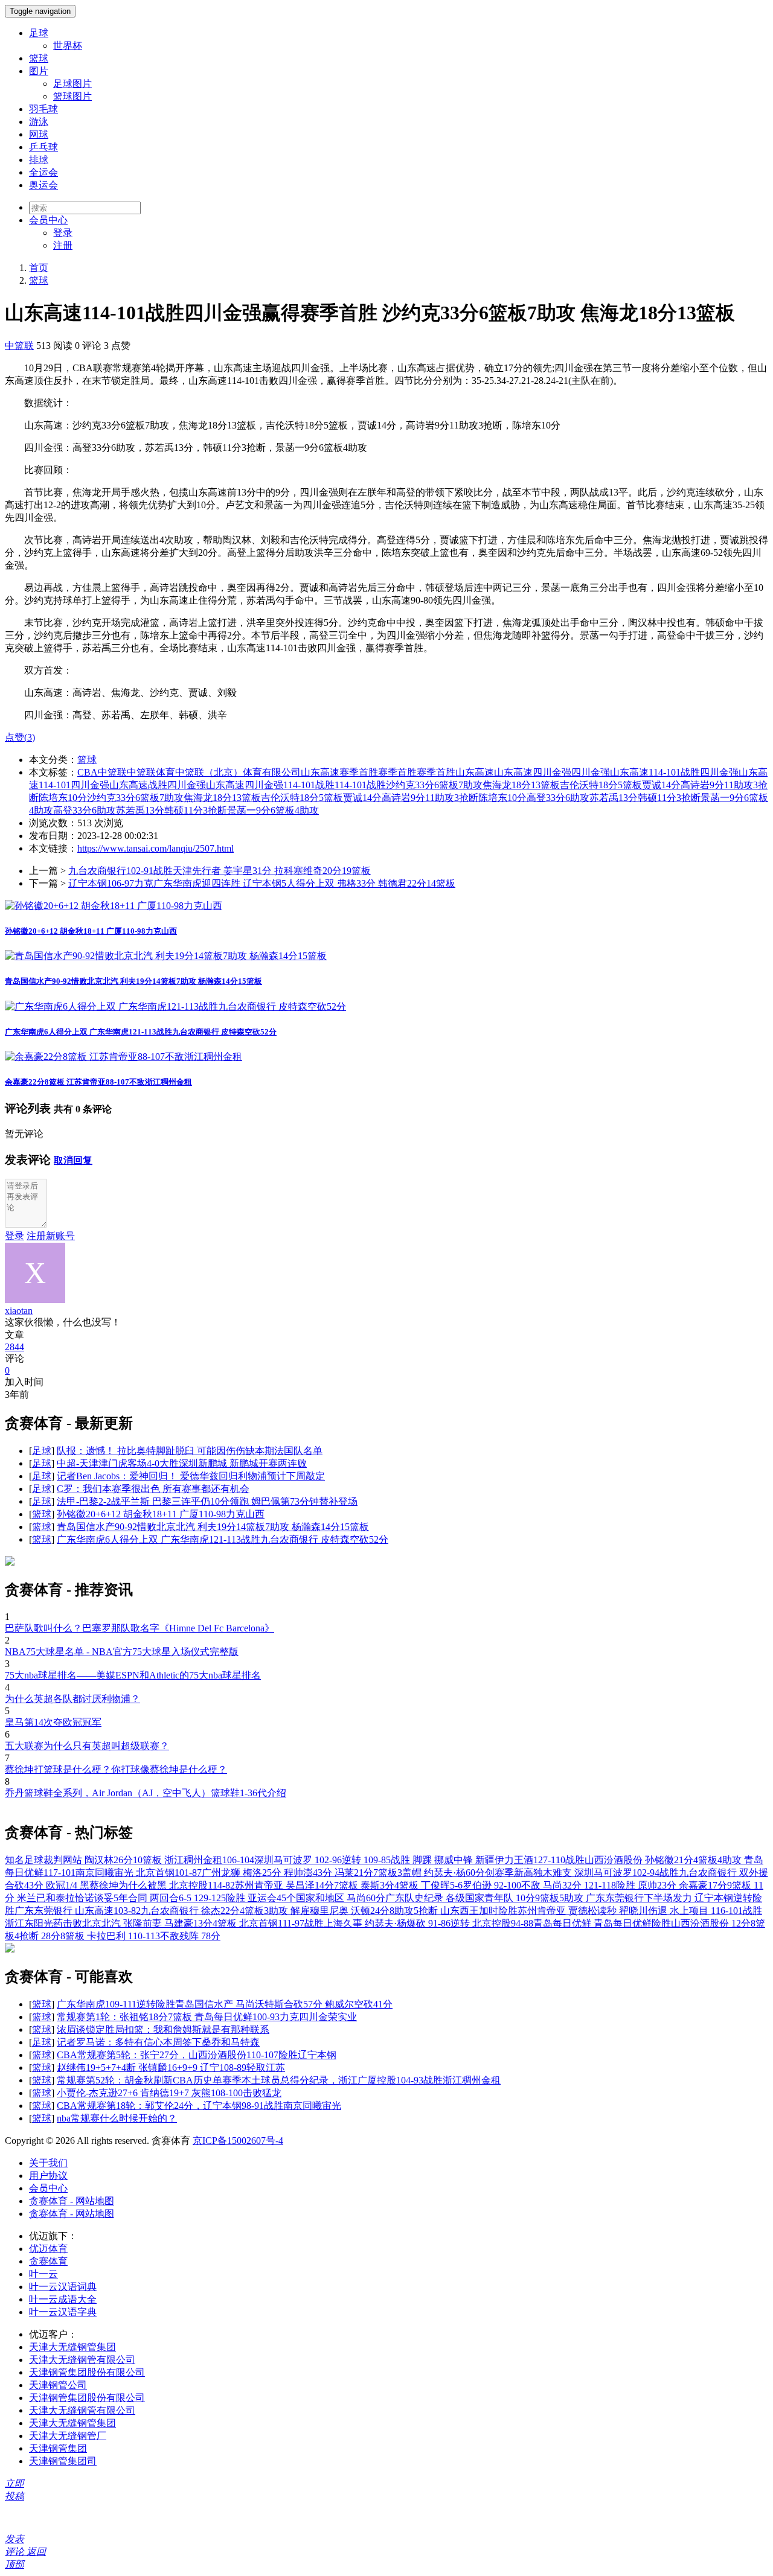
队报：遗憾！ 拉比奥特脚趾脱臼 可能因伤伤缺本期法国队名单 (190, 1451)
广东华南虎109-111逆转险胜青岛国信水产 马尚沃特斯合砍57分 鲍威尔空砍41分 (225, 2004)
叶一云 (43, 2274)
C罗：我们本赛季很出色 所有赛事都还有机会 (153, 1489)
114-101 (351, 785)
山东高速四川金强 (245, 785)
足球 (39, 33)
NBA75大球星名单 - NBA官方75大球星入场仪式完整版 (122, 1652)
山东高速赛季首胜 (339, 772)
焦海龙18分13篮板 (521, 785)
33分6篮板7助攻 (150, 798)
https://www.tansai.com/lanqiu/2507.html (156, 848)
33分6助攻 (94, 810)
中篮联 (19, 346)
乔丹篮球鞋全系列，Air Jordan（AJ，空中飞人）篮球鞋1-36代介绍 (146, 1793)
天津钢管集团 (58, 2448)
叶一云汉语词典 (63, 2287)
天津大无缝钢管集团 (72, 2347)
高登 (63, 810)
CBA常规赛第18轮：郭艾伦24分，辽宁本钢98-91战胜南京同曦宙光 (199, 2106)
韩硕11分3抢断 (669, 798)
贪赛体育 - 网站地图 (72, 2201)
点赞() (20, 737)
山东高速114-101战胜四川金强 (674, 772)
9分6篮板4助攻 (287, 810)
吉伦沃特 (280, 798)
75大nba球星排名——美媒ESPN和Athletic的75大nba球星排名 (133, 1675)
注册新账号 (51, 1236)
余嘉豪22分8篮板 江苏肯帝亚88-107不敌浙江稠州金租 (98, 1082)
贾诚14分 (661, 785)
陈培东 (493, 798)
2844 (14, 1347)
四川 (581, 772)
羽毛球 (43, 109)
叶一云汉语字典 (63, 2312)
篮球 (39, 58)
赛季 (426, 772)
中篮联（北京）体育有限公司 (238, 772)
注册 (63, 245)
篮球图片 (72, 96)
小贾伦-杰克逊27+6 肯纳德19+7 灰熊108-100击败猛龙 (169, 2093)
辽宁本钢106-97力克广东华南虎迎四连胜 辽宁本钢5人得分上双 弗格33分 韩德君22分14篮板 (262, 883)
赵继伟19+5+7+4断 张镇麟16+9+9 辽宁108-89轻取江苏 (171, 2067)
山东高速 (475, 772)
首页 (39, 268)
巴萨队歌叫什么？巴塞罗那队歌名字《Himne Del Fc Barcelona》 (140, 1628)
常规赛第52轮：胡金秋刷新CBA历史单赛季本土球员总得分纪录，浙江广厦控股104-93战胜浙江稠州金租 (279, 2080)
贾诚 (353, 798)
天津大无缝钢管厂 (68, 2436)
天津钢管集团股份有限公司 (87, 2372)
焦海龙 (198, 798)
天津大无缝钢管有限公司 (82, 2360)
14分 (372, 798)
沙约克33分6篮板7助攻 (434, 785)
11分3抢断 (205, 810)
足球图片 (72, 84)
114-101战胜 (309, 785)
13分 (155, 810)
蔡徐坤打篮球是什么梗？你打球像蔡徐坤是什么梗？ (116, 1769)
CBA (88, 772)
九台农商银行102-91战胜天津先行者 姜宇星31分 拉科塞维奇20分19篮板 (220, 871)
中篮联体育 (151, 772)
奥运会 (43, 185)
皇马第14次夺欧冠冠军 (53, 1722)
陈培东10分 (63, 798)
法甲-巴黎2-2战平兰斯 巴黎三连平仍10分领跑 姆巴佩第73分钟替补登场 (207, 1501)
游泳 (39, 122)
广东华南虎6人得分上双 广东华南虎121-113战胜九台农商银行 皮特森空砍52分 (141, 1032)
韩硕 (174, 810)
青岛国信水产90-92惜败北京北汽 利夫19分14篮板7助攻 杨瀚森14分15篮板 (133, 981)
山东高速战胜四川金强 (158, 785)
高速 (523, 772)
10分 (517, 798)
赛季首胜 (397, 772)
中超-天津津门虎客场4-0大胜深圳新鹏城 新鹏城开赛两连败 (182, 1463)
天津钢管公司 (58, 2385)
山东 (504, 772)
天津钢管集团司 (63, 2461)
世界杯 (68, 46)
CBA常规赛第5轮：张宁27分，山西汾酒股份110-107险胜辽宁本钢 (197, 2055)
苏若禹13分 (614, 798)
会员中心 (48, 2188)
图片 (39, 71)
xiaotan (19, 1311)
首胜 (446, 772)
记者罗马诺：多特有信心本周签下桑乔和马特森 (158, 2042)
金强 (600, 772)
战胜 (376, 785)
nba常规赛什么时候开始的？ (117, 2118)
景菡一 (242, 810)
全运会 (43, 172)
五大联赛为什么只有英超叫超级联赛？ (87, 1746)
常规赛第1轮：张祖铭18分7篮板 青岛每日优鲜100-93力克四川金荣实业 (207, 2017)
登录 (63, 233)
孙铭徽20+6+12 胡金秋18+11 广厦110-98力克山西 (91, 931)
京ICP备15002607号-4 (238, 2141)
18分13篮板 (237, 798)
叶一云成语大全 (63, 2299)
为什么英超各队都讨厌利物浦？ (72, 1699)
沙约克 (101, 798)
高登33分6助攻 (558, 798)
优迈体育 (48, 2249)
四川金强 (552, 772)
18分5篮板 (321, 798)
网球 (39, 134)
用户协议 (48, 2176)
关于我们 (48, 2163)
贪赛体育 (48, 2261)
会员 (48, 220)
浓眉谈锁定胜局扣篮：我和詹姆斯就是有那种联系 (163, 2029)
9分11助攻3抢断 (444, 798)
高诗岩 (396, 798)
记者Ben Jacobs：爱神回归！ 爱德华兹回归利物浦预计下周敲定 (191, 1476)
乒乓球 (43, 147)
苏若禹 (130, 810)
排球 (39, 160)
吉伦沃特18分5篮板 (601, 785)
